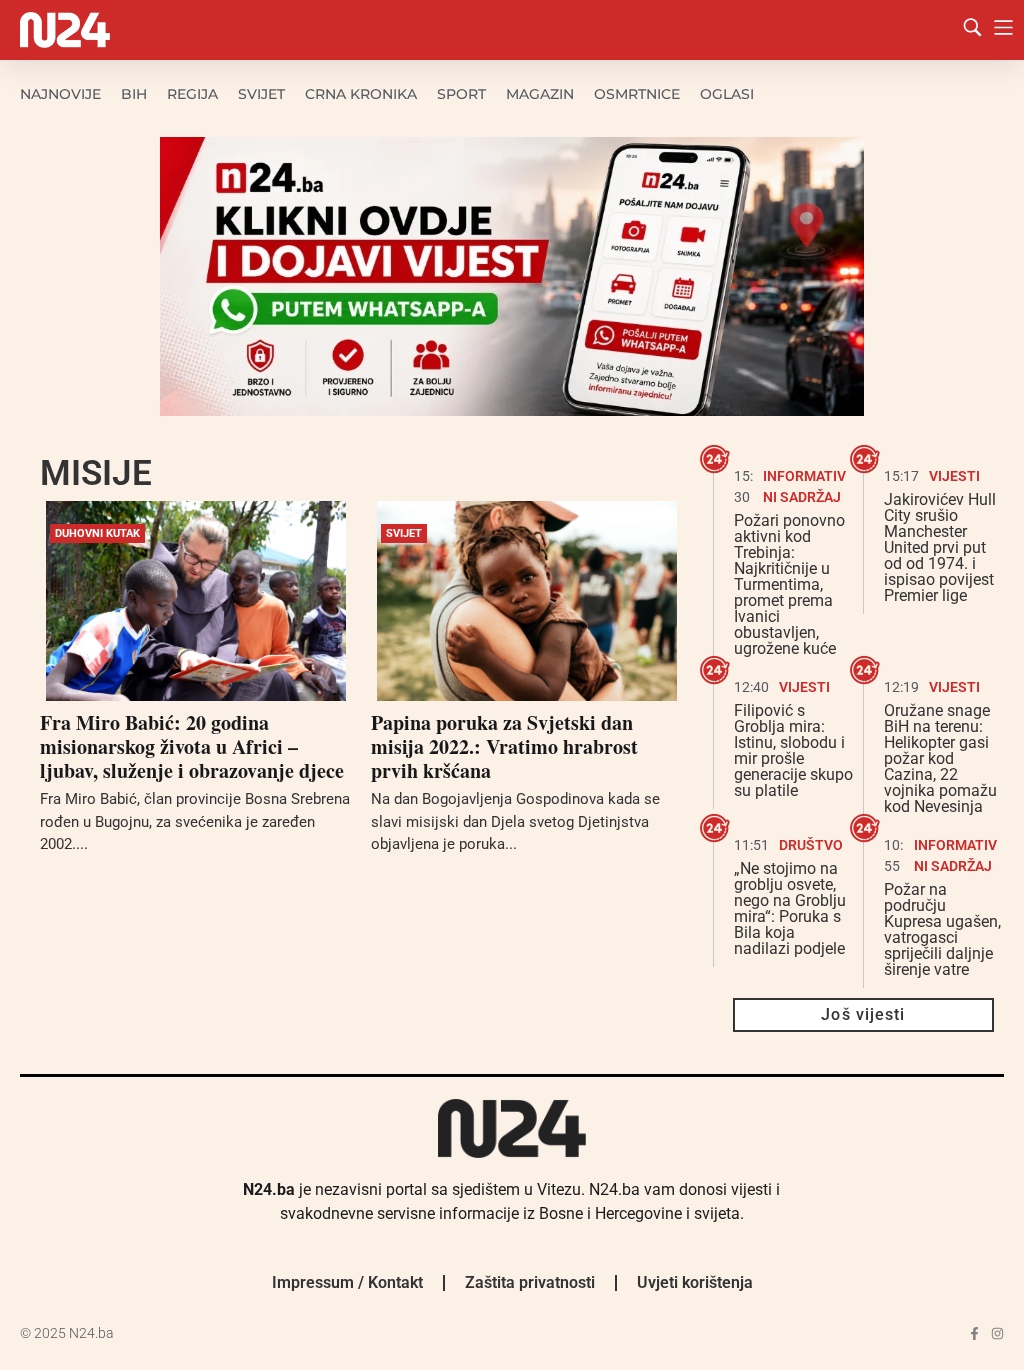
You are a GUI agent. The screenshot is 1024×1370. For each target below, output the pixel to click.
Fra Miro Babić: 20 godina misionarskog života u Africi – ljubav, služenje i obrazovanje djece (192, 746)
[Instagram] (997, 1333)
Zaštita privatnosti (530, 1282)
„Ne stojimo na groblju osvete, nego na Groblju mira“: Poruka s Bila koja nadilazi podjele (790, 908)
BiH (134, 94)
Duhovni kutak (97, 533)
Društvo (811, 845)
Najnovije (60, 94)
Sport (461, 94)
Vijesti (954, 476)
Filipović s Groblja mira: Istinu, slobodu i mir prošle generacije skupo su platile (793, 750)
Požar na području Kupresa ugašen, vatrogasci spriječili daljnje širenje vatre (942, 929)
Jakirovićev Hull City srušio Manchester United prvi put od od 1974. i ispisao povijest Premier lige (940, 547)
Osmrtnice (637, 94)
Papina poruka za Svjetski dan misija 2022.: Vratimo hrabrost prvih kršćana (504, 746)
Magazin (540, 94)
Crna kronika (361, 94)
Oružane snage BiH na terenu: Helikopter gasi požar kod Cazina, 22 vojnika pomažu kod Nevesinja (940, 758)
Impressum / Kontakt (347, 1282)
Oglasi (727, 94)
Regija (192, 94)
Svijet (261, 94)
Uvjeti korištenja (695, 1282)
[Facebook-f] (974, 1333)
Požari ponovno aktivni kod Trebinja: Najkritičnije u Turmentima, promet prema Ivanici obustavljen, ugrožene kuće (789, 584)
